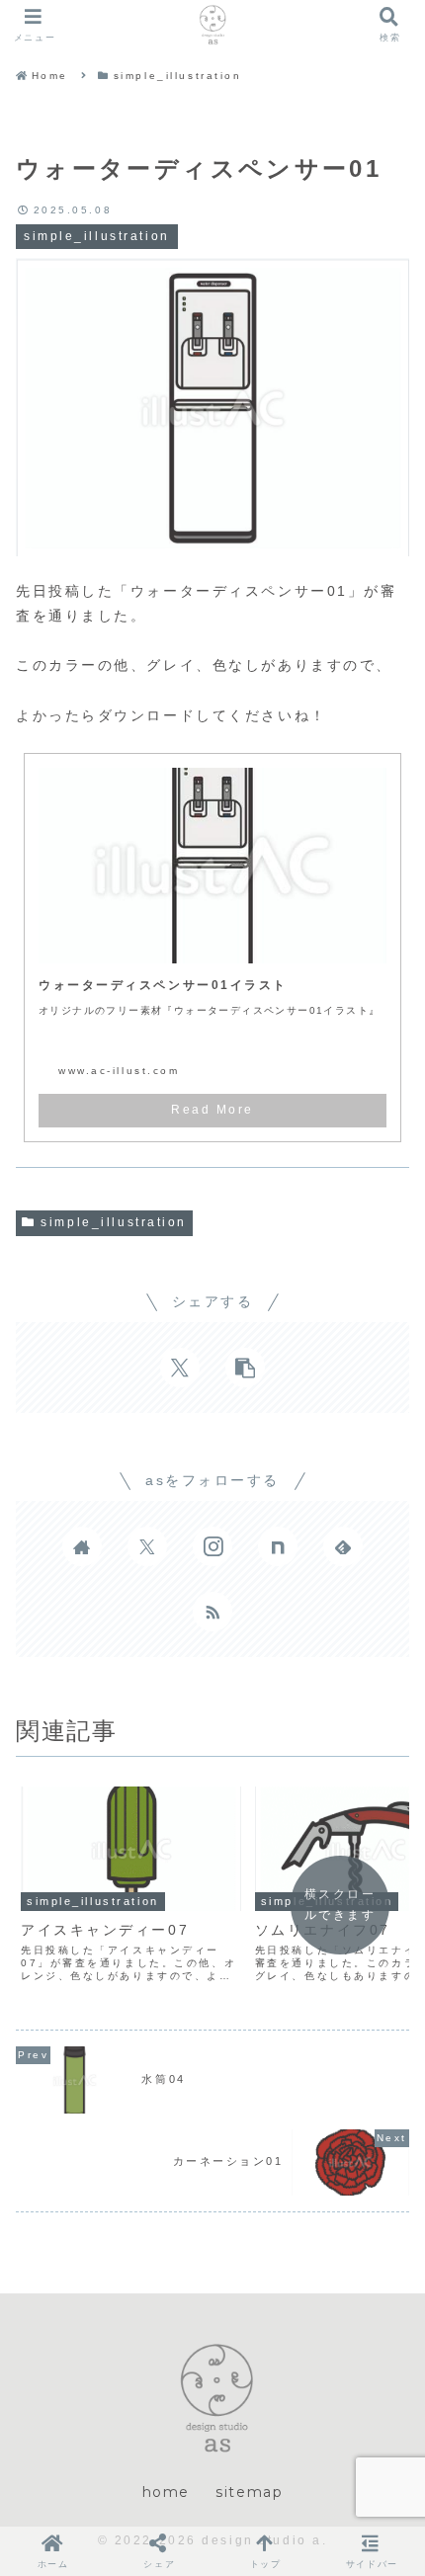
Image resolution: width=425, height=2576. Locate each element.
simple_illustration (114, 1222)
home (166, 2492)
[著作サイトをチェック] (82, 1546)
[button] (245, 1368)
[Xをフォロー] (147, 1546)
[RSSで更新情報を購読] (212, 1612)
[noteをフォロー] (278, 1546)
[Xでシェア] (180, 1368)
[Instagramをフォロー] (212, 1546)
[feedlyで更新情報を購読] (343, 1546)
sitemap (249, 2492)
